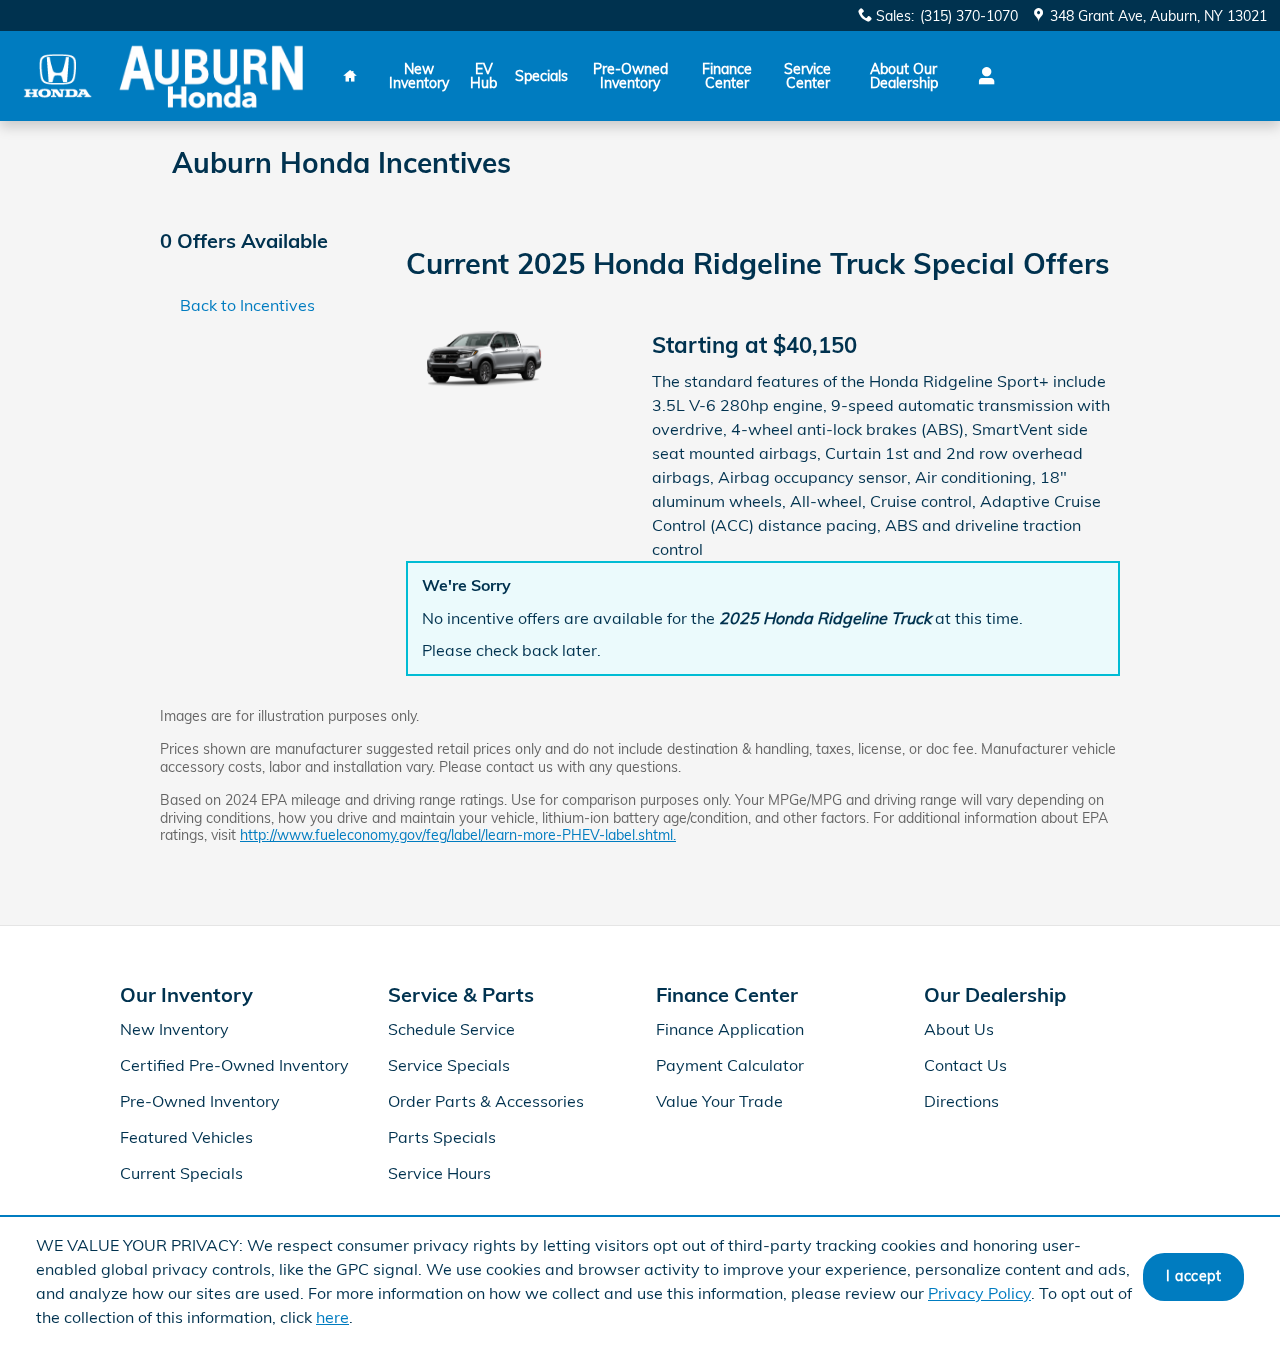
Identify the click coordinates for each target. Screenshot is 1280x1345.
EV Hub (483, 76)
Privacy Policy (979, 1293)
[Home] (57, 75)
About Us (959, 1029)
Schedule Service (451, 1029)
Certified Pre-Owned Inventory (234, 1065)
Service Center (807, 76)
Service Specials (449, 1065)
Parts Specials (442, 1137)
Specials (541, 76)
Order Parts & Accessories (486, 1101)
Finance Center (727, 76)
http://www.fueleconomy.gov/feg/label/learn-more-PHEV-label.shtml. (458, 835)
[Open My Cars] (981, 76)
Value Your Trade (719, 1101)
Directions (961, 1101)
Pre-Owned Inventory (630, 76)
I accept (1193, 1276)
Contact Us (965, 1065)
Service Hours (439, 1173)
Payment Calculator (730, 1065)
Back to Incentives (247, 305)
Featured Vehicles (186, 1137)
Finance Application (730, 1029)
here (332, 1317)
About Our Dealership (904, 76)
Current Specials (181, 1173)
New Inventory (419, 76)
